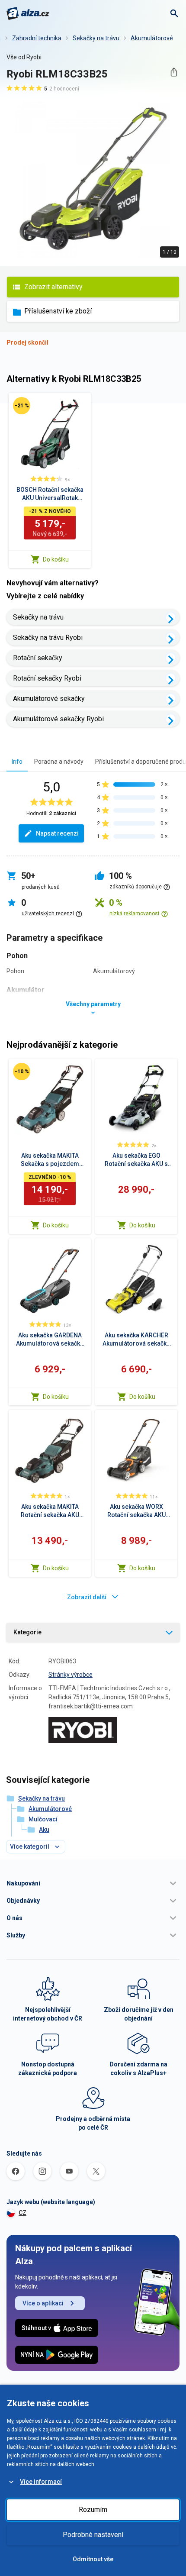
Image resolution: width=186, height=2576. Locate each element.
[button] (93, 1883)
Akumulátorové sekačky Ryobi (58, 719)
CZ (22, 2213)
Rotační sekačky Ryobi (47, 678)
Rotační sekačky (38, 658)
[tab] (17, 761)
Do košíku (56, 559)
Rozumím (93, 2510)
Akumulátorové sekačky (49, 699)
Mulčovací (43, 1819)
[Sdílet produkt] (174, 72)
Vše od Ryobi (24, 57)
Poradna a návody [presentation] (59, 762)
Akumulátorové (152, 38)
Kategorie (27, 1632)
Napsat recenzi (57, 833)
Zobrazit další (87, 1597)
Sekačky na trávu (96, 38)
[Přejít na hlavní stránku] (28, 13)
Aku (44, 1830)
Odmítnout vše (93, 2559)
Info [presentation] (17, 762)
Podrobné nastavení (93, 2535)
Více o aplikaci (43, 2303)
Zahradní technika (37, 38)
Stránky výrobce (71, 1675)
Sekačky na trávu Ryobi (48, 638)
